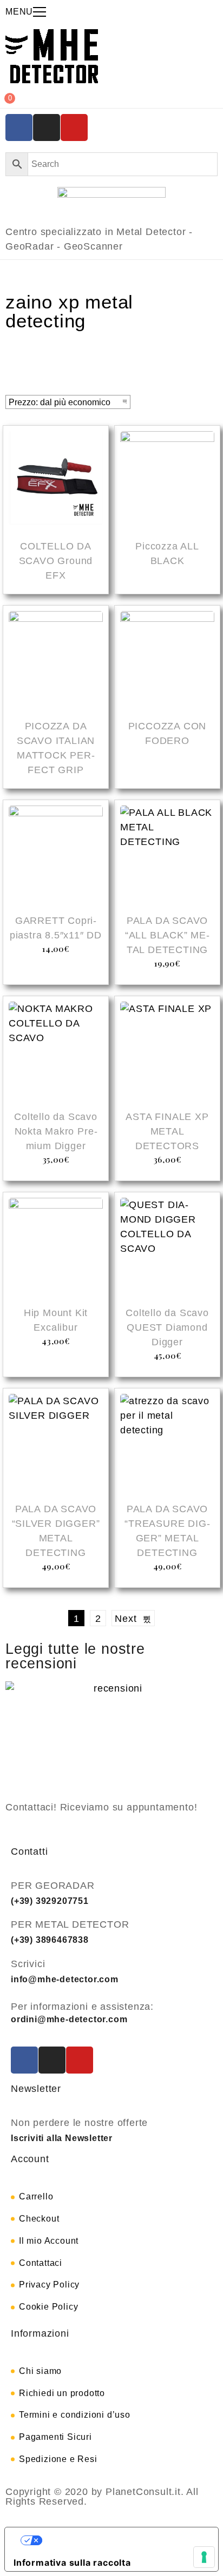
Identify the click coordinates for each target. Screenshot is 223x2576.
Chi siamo (40, 2371)
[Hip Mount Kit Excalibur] (56, 1246)
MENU (19, 12)
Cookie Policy (48, 2307)
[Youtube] (74, 128)
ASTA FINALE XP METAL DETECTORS (167, 1131)
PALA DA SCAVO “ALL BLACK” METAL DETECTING (167, 935)
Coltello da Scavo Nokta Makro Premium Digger (56, 1131)
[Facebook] (19, 128)
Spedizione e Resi (58, 2459)
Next (129, 1619)
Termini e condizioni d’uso (75, 2415)
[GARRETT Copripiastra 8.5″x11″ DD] (56, 854)
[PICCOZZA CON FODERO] (167, 660)
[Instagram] (47, 128)
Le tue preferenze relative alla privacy (122, 2540)
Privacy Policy (49, 2285)
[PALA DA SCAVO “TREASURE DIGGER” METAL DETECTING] (167, 1443)
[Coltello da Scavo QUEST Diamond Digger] (167, 1246)
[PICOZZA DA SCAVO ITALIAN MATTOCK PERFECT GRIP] (56, 660)
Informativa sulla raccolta (72, 2562)
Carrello (36, 2196)
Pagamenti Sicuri (55, 2437)
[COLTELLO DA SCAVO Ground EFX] (56, 480)
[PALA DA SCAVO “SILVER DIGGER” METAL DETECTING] (56, 1443)
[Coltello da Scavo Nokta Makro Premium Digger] (56, 1050)
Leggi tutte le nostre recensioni (75, 1656)
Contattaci (41, 2263)
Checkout (39, 2219)
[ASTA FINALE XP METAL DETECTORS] (167, 1050)
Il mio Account (49, 2241)
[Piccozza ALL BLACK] (167, 480)
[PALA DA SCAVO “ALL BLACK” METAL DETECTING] (167, 854)
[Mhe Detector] (52, 56)
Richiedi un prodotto (62, 2393)
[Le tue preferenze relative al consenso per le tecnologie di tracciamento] (204, 2557)
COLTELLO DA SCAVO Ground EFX (56, 561)
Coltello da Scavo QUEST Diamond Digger (167, 1327)
